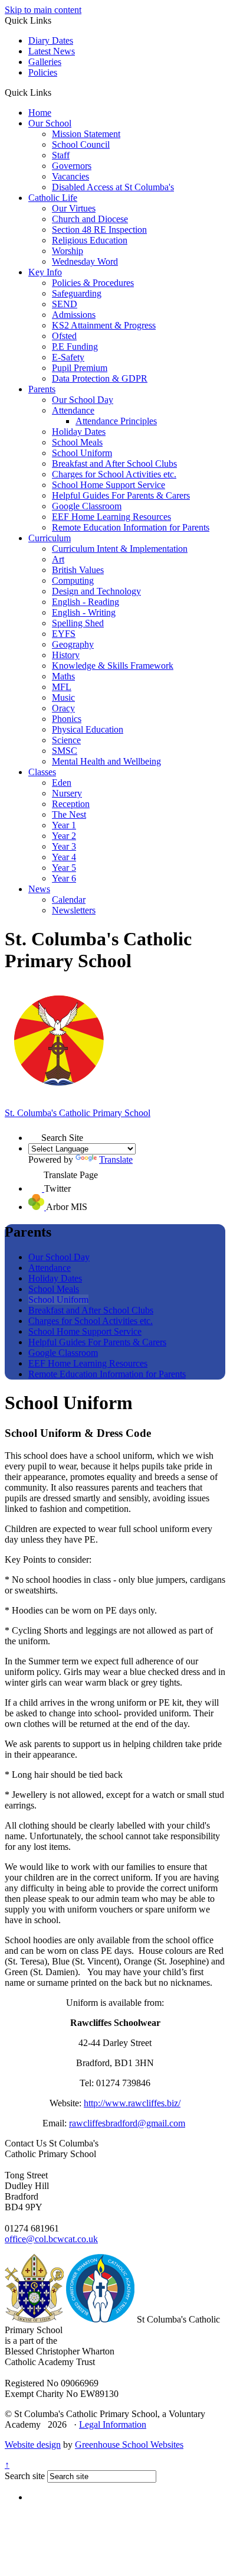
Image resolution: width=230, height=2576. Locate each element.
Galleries (45, 62)
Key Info (45, 272)
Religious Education (90, 240)
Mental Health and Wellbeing (106, 761)
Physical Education (88, 729)
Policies (43, 72)
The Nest (69, 814)
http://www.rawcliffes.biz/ (132, 2103)
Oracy (63, 708)
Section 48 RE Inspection (99, 230)
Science (66, 740)
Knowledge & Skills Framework (113, 666)
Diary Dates (51, 40)
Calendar (69, 900)
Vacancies (70, 176)
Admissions (74, 315)
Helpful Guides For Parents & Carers (121, 495)
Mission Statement (86, 134)
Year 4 (64, 857)
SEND (65, 304)
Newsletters (74, 910)
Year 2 (64, 836)
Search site (25, 2476)
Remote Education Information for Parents (131, 527)
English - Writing (84, 612)
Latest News (52, 51)
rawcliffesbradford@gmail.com (127, 2123)
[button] (56, 92)
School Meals (77, 442)
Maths (63, 676)
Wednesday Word (85, 261)
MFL (62, 687)
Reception (71, 804)
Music (63, 697)
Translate (116, 1159)
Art (58, 559)
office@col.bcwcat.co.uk (51, 2239)
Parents (42, 389)
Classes (42, 772)
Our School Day (83, 400)
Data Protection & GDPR (100, 378)
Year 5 (64, 868)
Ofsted (64, 336)
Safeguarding (77, 293)
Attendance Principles (116, 421)
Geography (73, 644)
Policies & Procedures (93, 283)
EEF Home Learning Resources (111, 517)
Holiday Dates (79, 432)
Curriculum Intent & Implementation (120, 549)
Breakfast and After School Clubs (114, 464)
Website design (33, 2445)
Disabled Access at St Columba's (113, 187)
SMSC (65, 751)
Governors (72, 166)
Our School (50, 123)
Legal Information (113, 2424)
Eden (62, 783)
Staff (61, 155)
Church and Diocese (90, 219)
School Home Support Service (109, 485)
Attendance (73, 410)
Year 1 (64, 825)
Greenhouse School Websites (129, 2445)
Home (40, 113)
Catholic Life (53, 198)
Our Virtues (74, 208)
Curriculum (50, 538)
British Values (78, 570)
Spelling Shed (78, 623)
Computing (73, 580)
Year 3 (64, 846)
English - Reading (86, 602)
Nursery (67, 793)
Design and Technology (96, 591)
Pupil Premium (80, 368)
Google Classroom (87, 506)
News (39, 889)
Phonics (67, 719)
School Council (81, 144)
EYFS (64, 634)
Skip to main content (43, 10)
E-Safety (68, 357)
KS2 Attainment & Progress (104, 325)
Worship (68, 251)
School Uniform (82, 453)
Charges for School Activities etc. (114, 474)
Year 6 (64, 878)
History (66, 655)
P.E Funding (75, 347)
